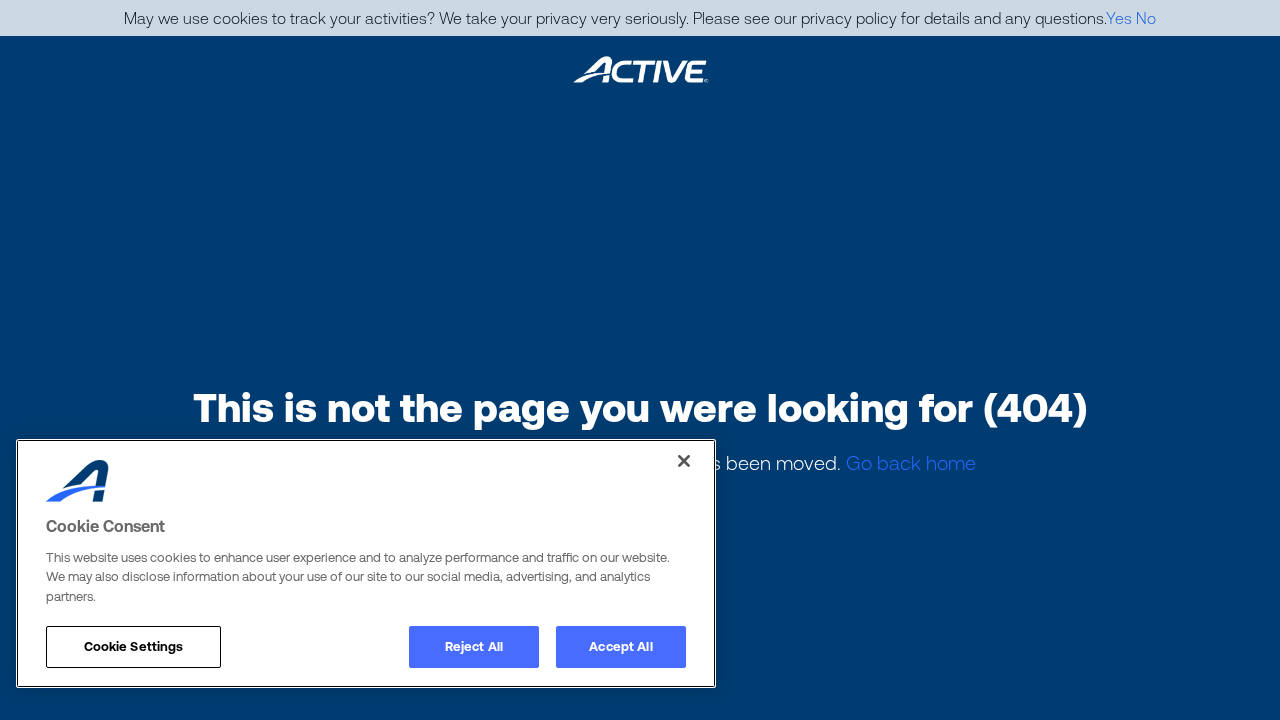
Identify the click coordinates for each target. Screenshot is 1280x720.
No (1146, 18)
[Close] (684, 461)
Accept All (620, 646)
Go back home (911, 462)
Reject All (474, 646)
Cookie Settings (134, 646)
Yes (1119, 18)
